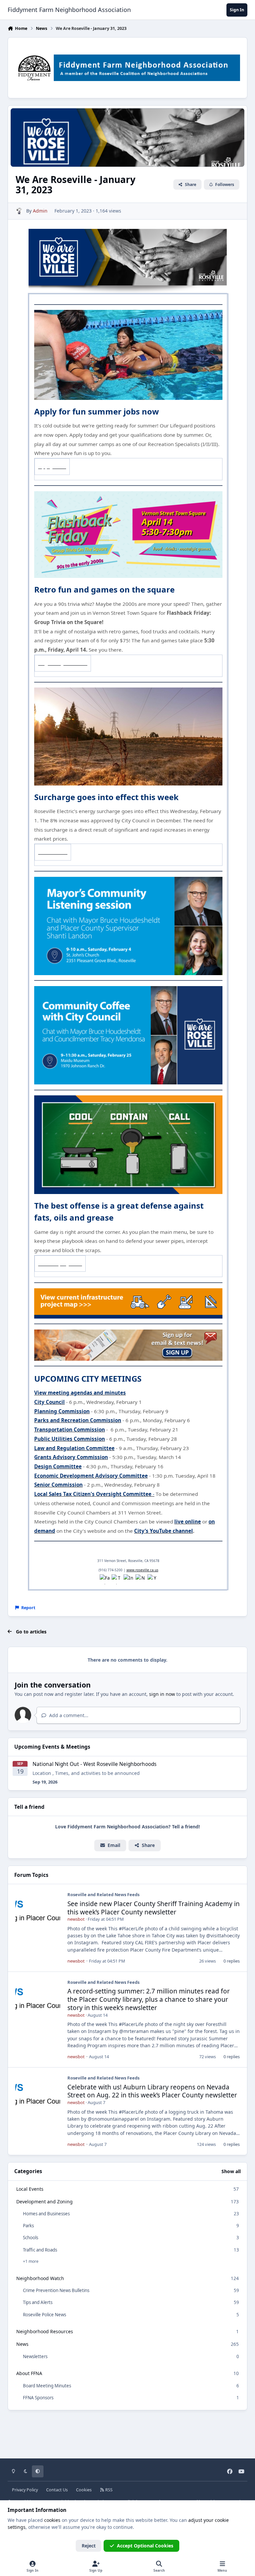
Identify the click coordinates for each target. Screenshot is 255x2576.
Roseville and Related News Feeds (103, 1894)
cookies (52, 2520)
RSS (108, 2490)
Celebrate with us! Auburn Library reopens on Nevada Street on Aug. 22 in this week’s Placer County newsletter (152, 2091)
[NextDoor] (140, 1579)
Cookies (84, 2490)
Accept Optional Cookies (145, 2546)
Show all (231, 2171)
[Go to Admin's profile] (19, 211)
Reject (89, 2546)
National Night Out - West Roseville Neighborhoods (94, 1764)
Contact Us (57, 2490)
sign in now (162, 1694)
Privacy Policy (25, 2490)
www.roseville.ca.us (142, 1570)
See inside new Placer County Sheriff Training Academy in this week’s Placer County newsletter (154, 1908)
